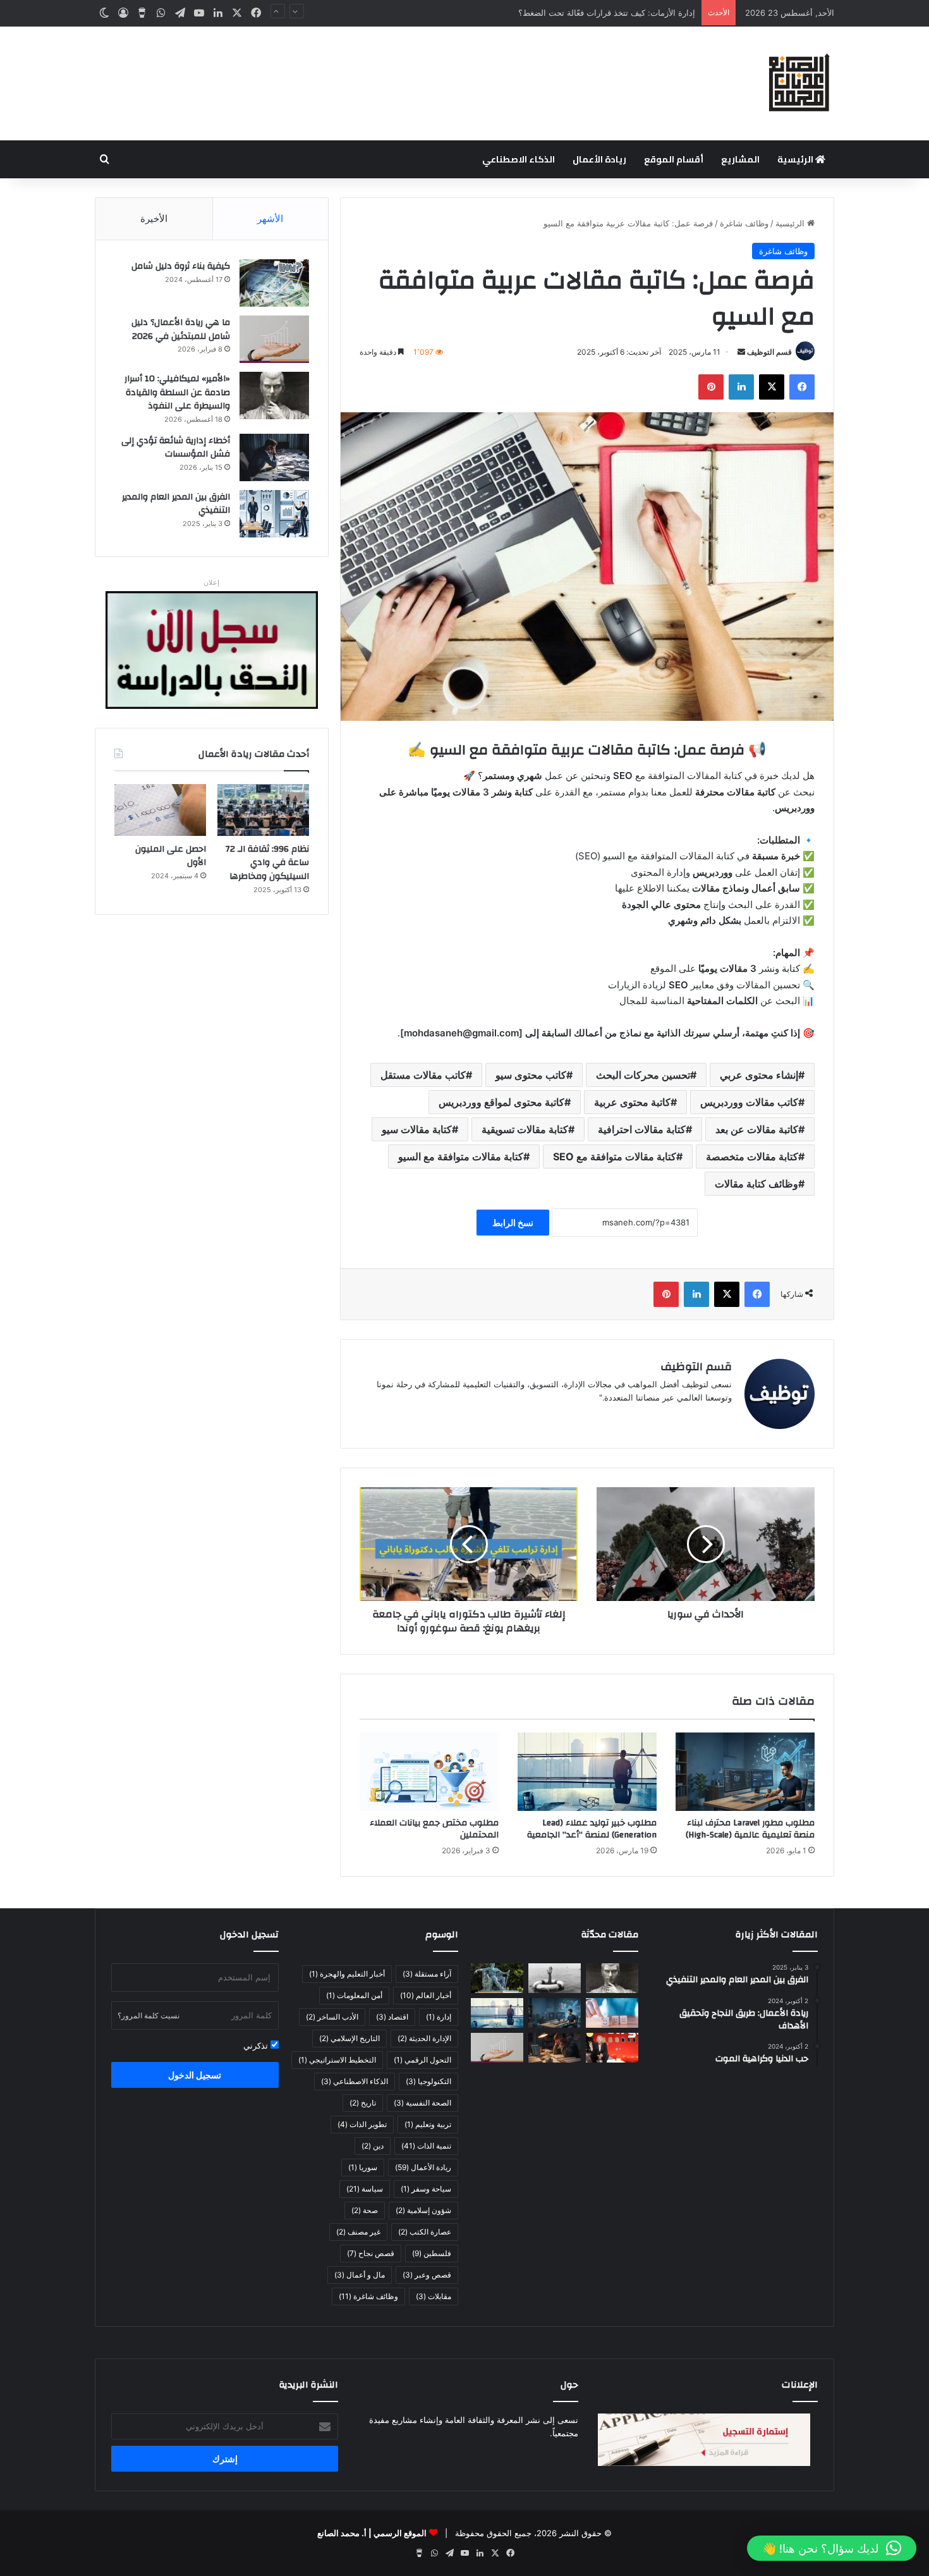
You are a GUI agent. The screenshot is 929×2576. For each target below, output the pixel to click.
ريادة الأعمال (599, 159)
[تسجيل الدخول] (123, 13)
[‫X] (237, 13)
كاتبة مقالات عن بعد (757, 1129)
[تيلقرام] (180, 13)
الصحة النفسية (422, 2103)
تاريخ (363, 2103)
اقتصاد (392, 2017)
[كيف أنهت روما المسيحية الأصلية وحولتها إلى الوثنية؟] (497, 1978)
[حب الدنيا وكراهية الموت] (555, 1978)
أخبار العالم (426, 1995)
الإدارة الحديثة (424, 2038)
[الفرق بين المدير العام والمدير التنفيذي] (274, 514)
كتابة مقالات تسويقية (525, 1129)
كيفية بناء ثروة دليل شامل (181, 266)
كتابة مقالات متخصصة (752, 1156)
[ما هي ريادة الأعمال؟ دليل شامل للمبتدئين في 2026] (274, 339)
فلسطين (432, 2253)
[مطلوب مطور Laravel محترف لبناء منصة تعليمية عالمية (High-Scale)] (745, 1772)
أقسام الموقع (674, 159)
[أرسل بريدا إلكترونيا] (741, 352)
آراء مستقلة (427, 1974)
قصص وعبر (427, 2275)
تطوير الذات (362, 2124)
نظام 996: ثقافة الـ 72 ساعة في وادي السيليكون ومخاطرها (267, 863)
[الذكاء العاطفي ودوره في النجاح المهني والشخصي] (612, 2013)
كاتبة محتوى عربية (632, 1102)
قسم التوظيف (769, 352)
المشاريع (740, 159)
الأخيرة (154, 218)
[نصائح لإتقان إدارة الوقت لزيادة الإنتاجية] (555, 2048)
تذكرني (257, 2045)
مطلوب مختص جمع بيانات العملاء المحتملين (434, 1829)
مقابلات (434, 2296)
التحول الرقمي (422, 2060)
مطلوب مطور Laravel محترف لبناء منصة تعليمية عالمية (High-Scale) (750, 1829)
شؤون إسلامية (423, 2210)
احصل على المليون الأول (171, 856)
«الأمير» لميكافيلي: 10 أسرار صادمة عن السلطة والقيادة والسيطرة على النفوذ (177, 392)
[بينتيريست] (711, 387)
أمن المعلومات (354, 1995)
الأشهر (270, 218)
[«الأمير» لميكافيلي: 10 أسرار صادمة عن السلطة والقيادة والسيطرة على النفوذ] (274, 396)
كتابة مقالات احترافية (642, 1129)
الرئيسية (796, 159)
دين (373, 2146)
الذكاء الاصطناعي (519, 159)
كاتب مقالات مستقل (423, 1075)
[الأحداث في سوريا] (706, 1544)
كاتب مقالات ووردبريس (749, 1102)
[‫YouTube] (199, 13)
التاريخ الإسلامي (349, 2038)
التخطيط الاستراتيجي (337, 2060)
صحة (365, 2210)
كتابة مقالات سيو (417, 1129)
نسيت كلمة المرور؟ (149, 2015)
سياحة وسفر (426, 2189)
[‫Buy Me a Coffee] (142, 13)
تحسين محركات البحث (643, 1075)
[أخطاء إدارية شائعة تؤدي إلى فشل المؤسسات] (274, 457)
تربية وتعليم (428, 2124)
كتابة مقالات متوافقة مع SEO (615, 1156)
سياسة (365, 2189)
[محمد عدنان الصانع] (799, 83)
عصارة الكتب (425, 2232)
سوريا (363, 2167)
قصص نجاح (371, 2253)
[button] (832, 2548)
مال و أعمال (360, 2275)
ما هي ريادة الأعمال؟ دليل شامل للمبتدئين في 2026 (181, 329)
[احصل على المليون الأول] (160, 810)
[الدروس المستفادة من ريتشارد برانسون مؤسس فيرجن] (612, 2048)
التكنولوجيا (428, 2081)
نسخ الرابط (513, 1223)
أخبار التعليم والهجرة (347, 1974)
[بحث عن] (104, 159)
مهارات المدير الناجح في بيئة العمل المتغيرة (619, 13)
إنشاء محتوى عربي (759, 1075)
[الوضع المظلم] (104, 13)
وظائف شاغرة (744, 223)
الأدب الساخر (332, 2017)
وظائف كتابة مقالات (756, 1184)
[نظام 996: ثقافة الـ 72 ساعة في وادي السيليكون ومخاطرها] (263, 810)
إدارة (439, 2017)
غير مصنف (358, 2232)
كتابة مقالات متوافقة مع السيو (461, 1156)
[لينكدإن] (218, 13)
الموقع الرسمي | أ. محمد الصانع (372, 2533)
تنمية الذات (426, 2146)
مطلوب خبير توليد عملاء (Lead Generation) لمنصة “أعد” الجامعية (592, 1829)
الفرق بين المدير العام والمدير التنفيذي (176, 504)
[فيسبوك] (256, 13)
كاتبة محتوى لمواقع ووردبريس (501, 1102)
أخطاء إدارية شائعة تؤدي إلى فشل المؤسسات (176, 448)
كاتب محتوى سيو (531, 1075)
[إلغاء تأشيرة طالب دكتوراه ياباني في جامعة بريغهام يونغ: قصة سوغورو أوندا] (469, 1544)
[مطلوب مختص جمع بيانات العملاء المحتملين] (429, 1772)
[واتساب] (161, 13)
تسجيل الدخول (195, 2075)
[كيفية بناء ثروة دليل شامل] (274, 283)
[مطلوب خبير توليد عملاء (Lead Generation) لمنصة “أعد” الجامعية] (587, 1772)
